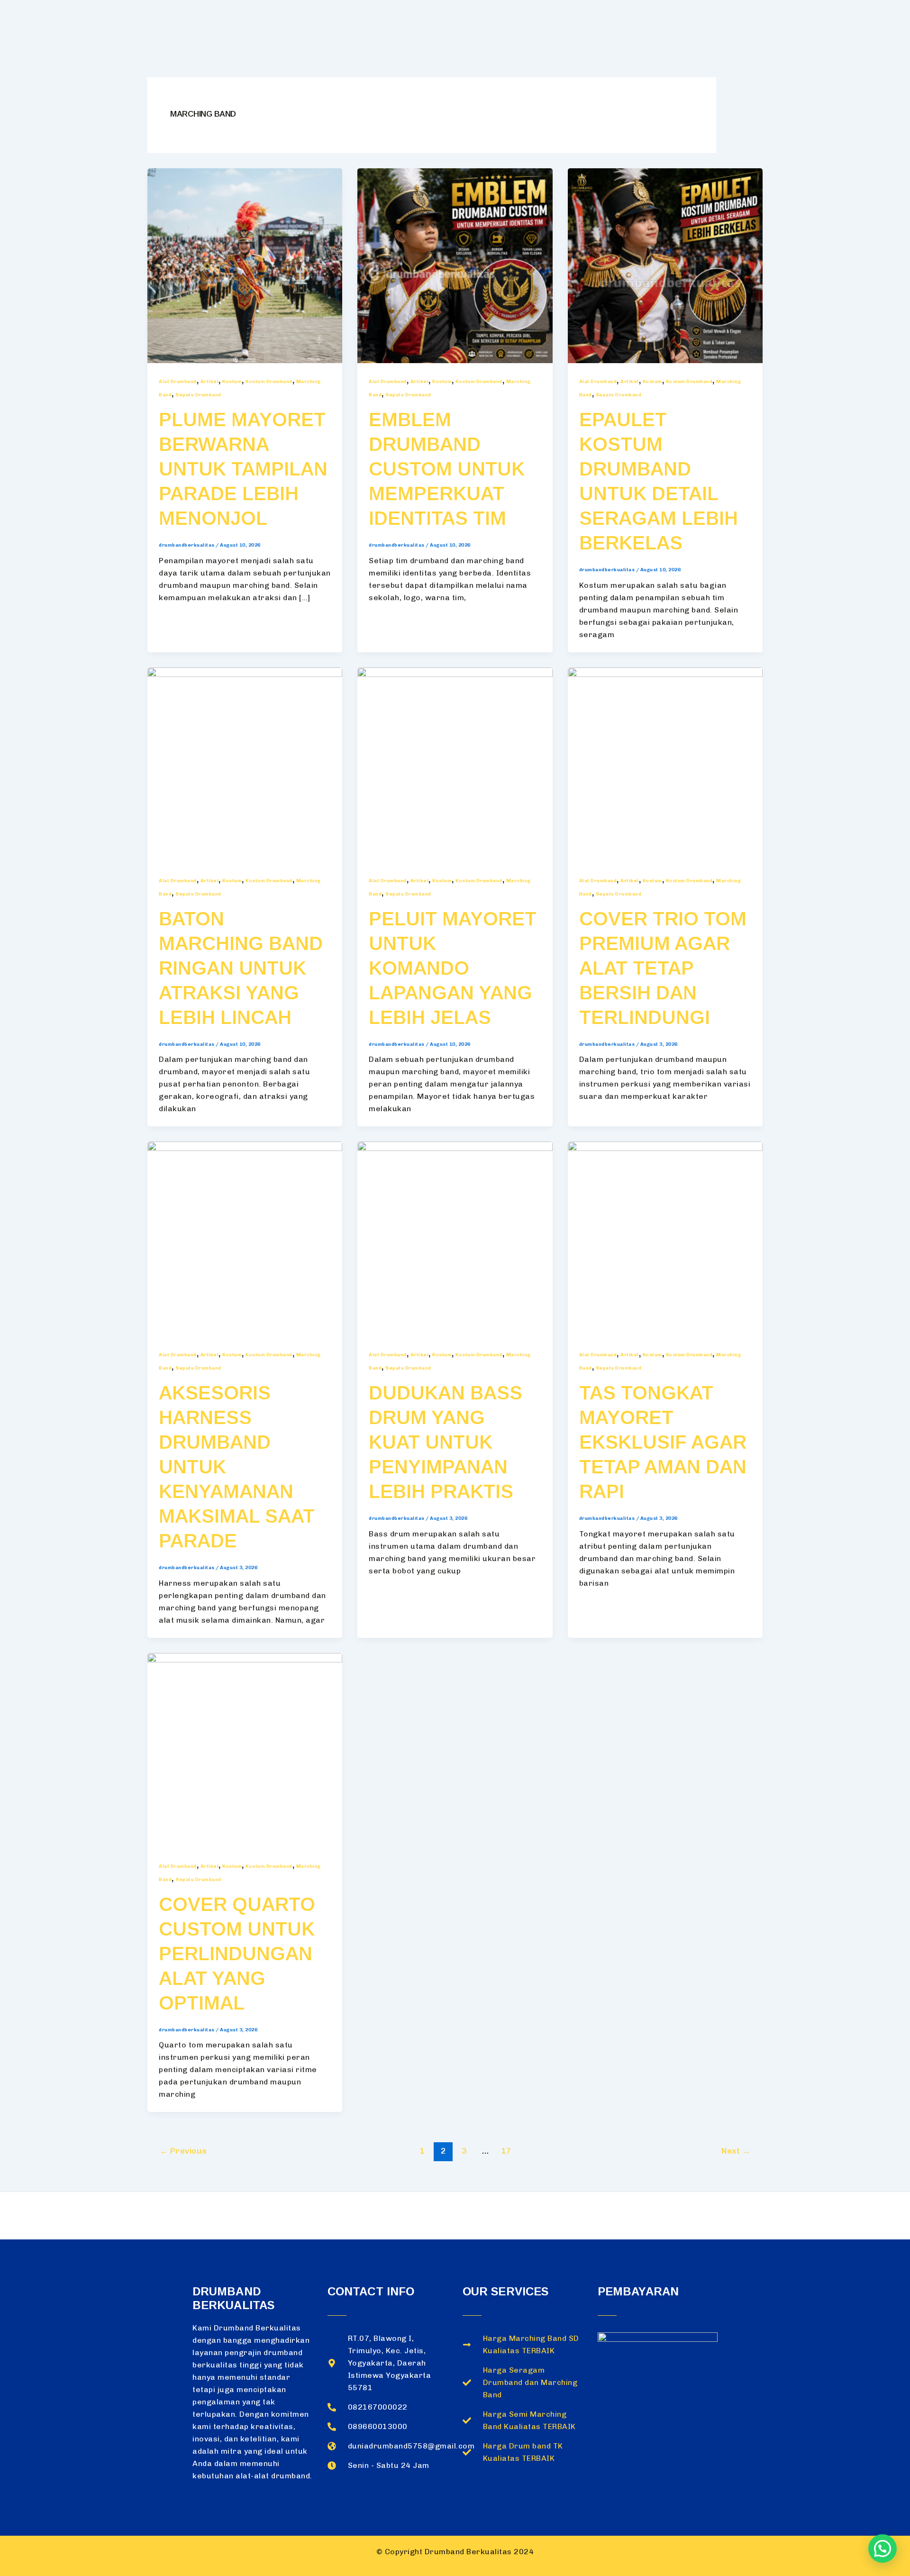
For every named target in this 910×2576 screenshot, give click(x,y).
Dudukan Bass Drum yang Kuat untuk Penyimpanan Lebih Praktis (446, 1442)
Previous (183, 2151)
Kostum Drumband (269, 382)
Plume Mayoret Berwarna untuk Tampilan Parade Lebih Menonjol (243, 469)
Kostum (232, 382)
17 (506, 2151)
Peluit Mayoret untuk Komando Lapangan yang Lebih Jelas (453, 968)
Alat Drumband (178, 382)
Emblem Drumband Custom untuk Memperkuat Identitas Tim (447, 469)
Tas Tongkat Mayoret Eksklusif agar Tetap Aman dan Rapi (663, 1442)
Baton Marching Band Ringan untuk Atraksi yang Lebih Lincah (241, 968)
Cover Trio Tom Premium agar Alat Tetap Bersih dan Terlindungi (663, 968)
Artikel (210, 382)
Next (736, 2151)
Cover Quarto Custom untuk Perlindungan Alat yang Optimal (237, 1954)
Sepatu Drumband (198, 395)
